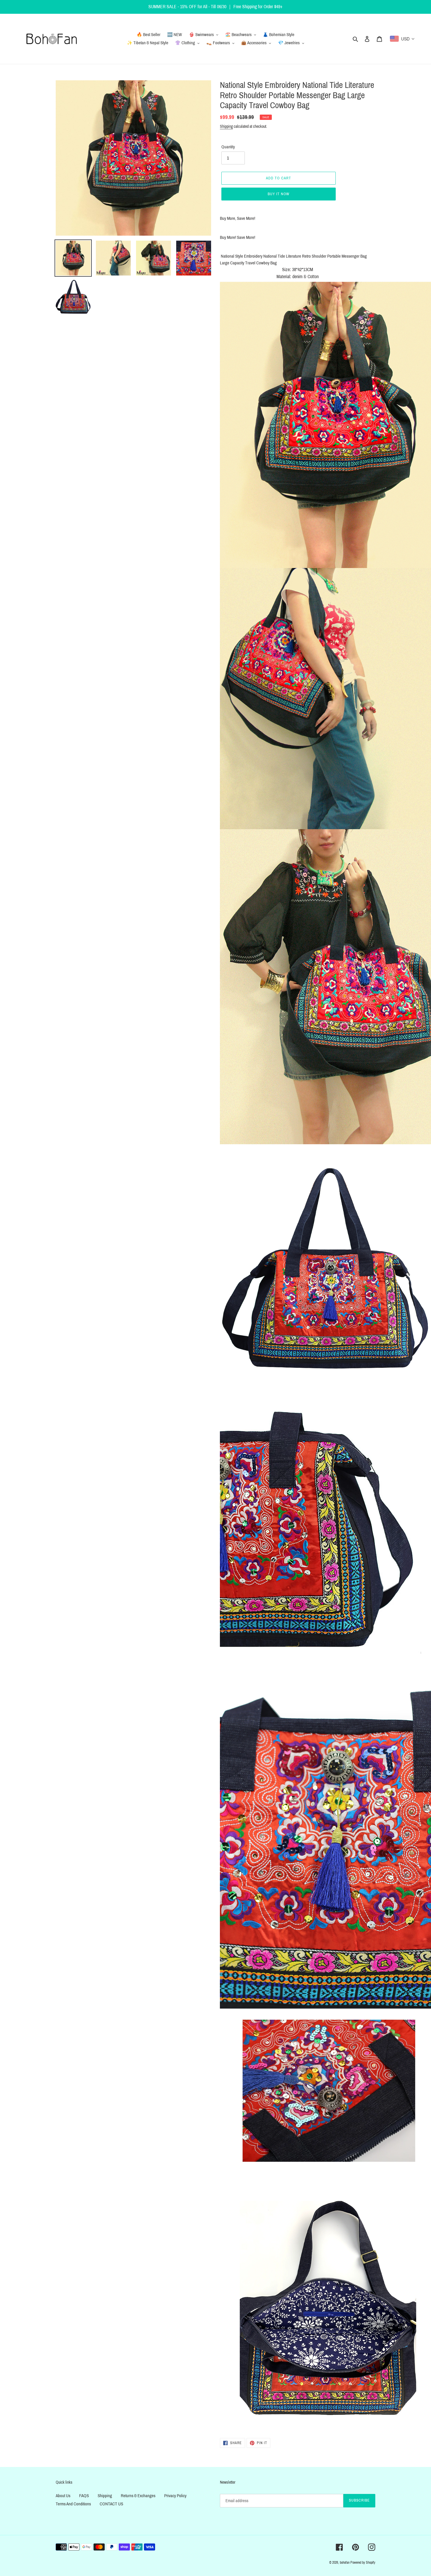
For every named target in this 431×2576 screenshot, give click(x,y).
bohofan (345, 2563)
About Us (63, 2496)
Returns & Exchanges (138, 2496)
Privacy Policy (175, 2496)
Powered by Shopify (363, 2563)
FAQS (84, 2496)
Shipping (226, 126)
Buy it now (279, 194)
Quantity (228, 147)
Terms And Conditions (73, 2504)
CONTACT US (111, 2504)
